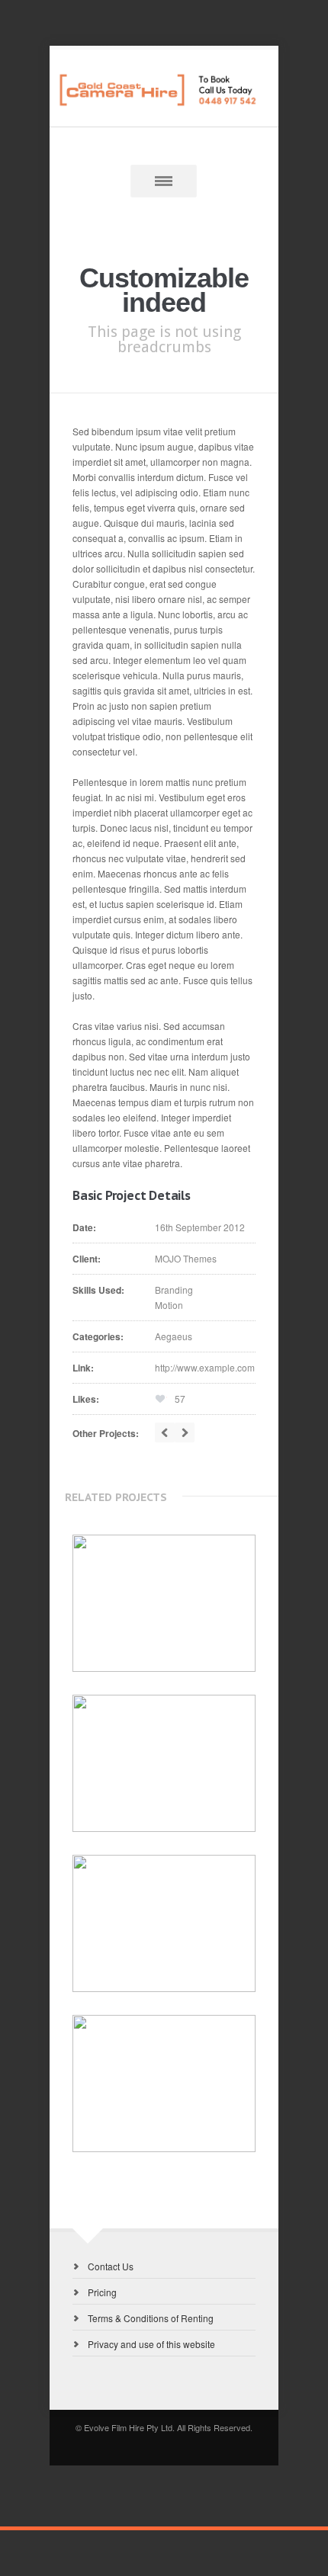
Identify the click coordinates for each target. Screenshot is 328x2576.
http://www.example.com (205, 1367)
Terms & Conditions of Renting (151, 2318)
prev (165, 1432)
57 (180, 1399)
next (185, 1432)
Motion (169, 1305)
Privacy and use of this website (151, 2344)
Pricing (102, 2292)
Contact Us (111, 2266)
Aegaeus (174, 1336)
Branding (174, 1290)
